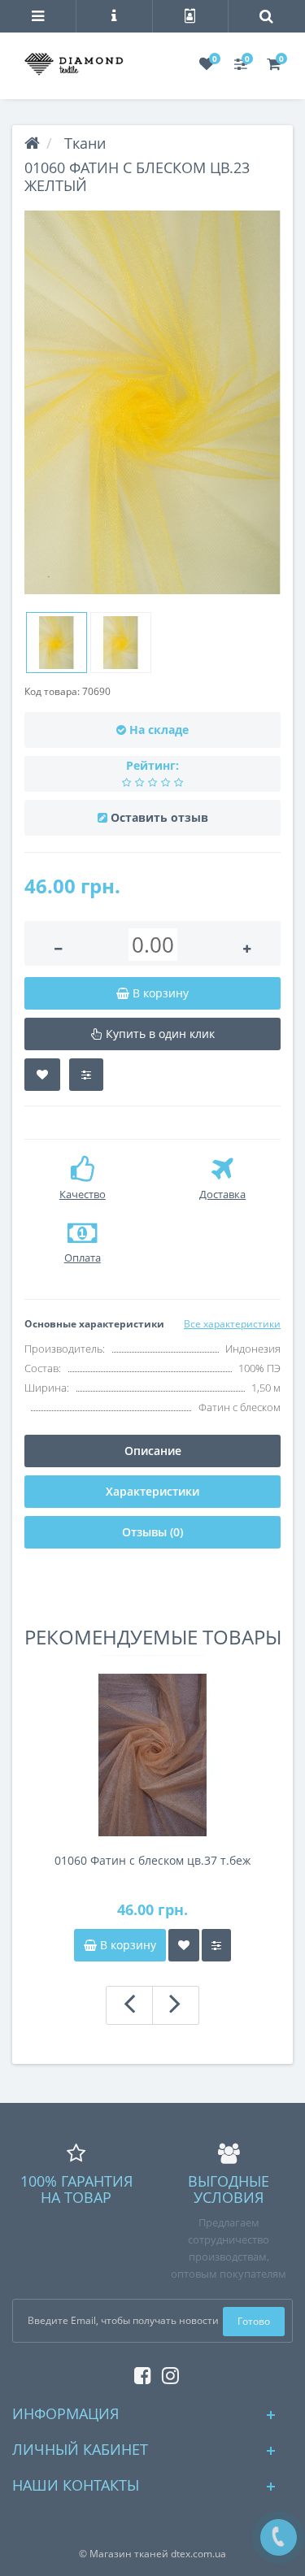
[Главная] (32, 143)
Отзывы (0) (152, 1532)
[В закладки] (42, 1075)
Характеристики (152, 1491)
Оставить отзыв (159, 817)
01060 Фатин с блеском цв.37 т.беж (152, 1860)
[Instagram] (166, 2372)
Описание (153, 1451)
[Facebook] (139, 2372)
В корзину (126, 1945)
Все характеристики (232, 1324)
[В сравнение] (86, 1075)
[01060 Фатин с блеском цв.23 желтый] (152, 403)
